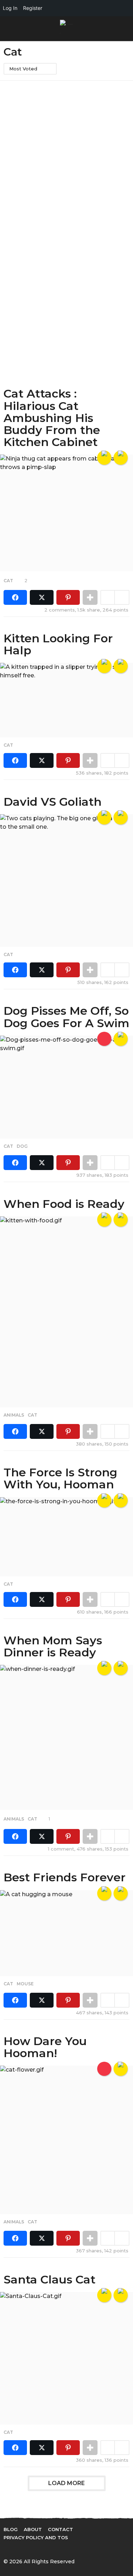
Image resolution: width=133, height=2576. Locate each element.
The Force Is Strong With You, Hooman (60, 1478)
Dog (22, 1146)
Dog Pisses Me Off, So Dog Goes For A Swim (66, 1017)
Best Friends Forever (65, 1877)
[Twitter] (21, 2549)
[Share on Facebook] (15, 597)
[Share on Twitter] (41, 597)
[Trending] (104, 1039)
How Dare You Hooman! (45, 2047)
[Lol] (104, 458)
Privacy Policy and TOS (36, 2537)
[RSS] (65, 2549)
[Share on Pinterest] (68, 597)
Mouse (25, 1984)
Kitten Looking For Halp (58, 644)
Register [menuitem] (33, 8)
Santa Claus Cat (49, 2279)
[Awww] (121, 666)
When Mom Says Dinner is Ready (53, 1646)
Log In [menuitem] (10, 8)
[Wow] (121, 458)
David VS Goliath (52, 802)
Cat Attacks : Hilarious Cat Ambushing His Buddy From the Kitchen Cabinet (52, 418)
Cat (8, 581)
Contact (60, 2529)
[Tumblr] (50, 2549)
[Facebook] (6, 2549)
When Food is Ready (64, 1204)
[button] (8, 29)
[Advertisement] (66, 155)
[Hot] (104, 2069)
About (33, 2529)
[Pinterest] (35, 2549)
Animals (14, 1415)
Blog (11, 2529)
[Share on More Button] (90, 597)
